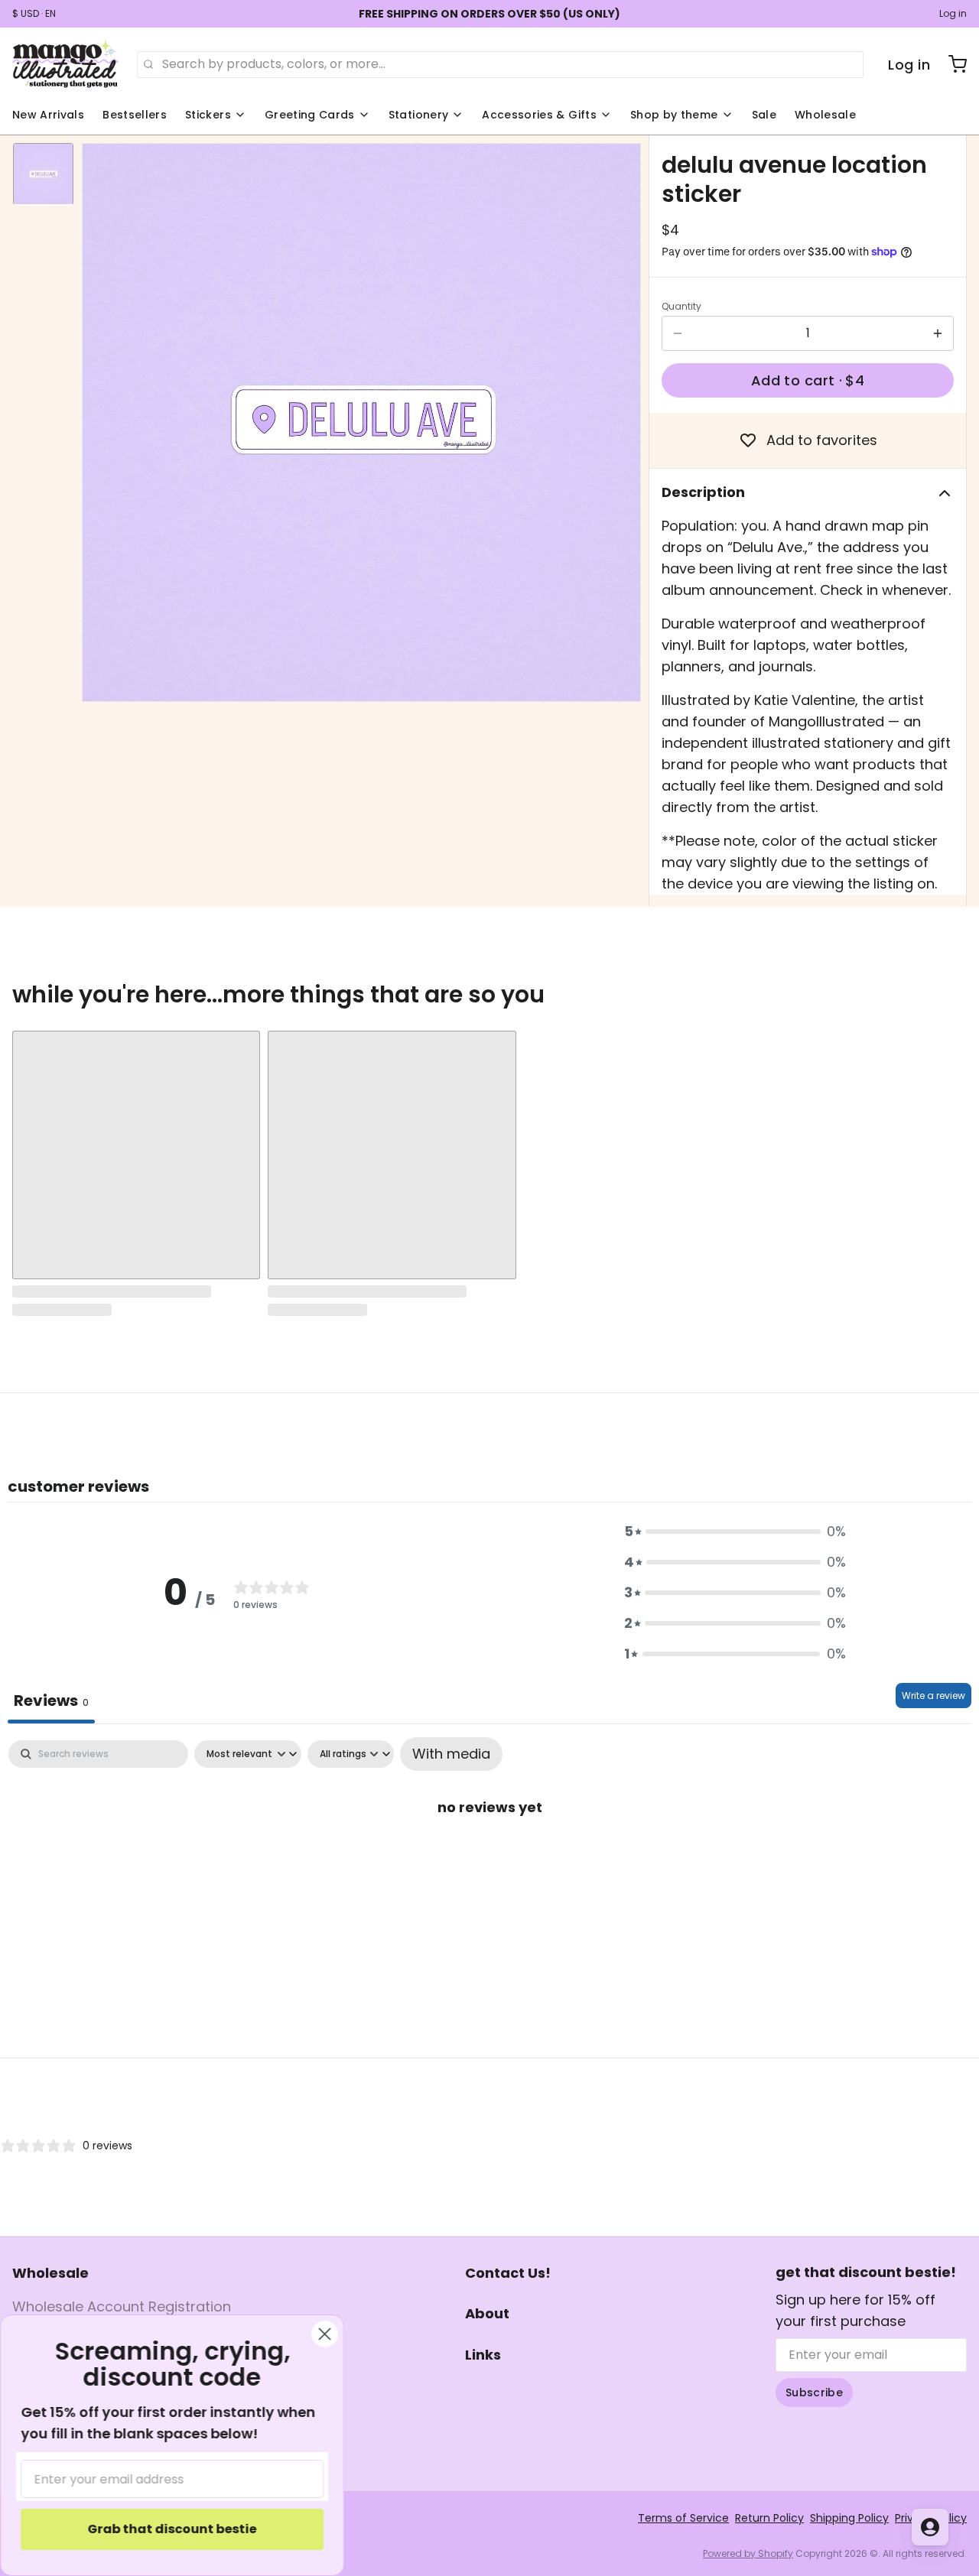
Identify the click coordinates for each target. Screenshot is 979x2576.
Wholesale (825, 115)
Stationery (419, 115)
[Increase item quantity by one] (938, 333)
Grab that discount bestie (172, 2529)
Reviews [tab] (51, 1701)
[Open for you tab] (930, 2527)
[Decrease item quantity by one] (678, 333)
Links (483, 2355)
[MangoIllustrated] (65, 64)
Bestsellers (135, 115)
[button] (808, 380)
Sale (764, 115)
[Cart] (951, 64)
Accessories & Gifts (539, 115)
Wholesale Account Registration (122, 2306)
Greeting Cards (310, 115)
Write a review (933, 1696)
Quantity (681, 307)
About (487, 2313)
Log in (953, 14)
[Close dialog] (325, 2334)
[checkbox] (451, 1754)
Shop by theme (674, 115)
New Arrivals (48, 115)
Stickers (208, 115)
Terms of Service (683, 2518)
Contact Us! (508, 2273)
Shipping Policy (849, 2518)
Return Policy (769, 2518)
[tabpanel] (489, 1855)
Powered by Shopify (748, 2553)
